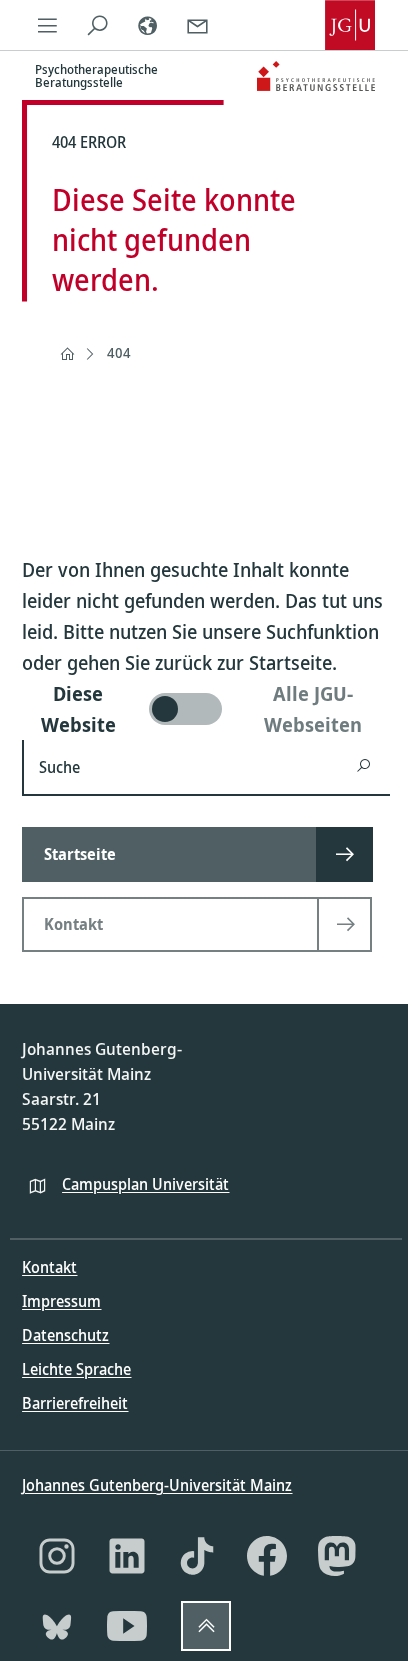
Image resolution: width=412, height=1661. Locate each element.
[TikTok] (197, 1556)
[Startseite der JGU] (350, 25)
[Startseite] (67, 354)
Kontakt (49, 1267)
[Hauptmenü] (47, 25)
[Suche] (97, 25)
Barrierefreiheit (75, 1403)
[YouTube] (127, 1626)
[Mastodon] (337, 1556)
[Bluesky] (57, 1626)
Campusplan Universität (145, 1184)
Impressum (61, 1301)
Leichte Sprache (76, 1369)
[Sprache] (147, 25)
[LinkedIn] (127, 1556)
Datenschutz (65, 1335)
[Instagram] (57, 1556)
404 (119, 352)
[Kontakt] (197, 25)
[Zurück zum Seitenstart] (206, 1626)
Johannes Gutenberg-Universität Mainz (157, 1485)
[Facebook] (267, 1556)
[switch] (205, 709)
